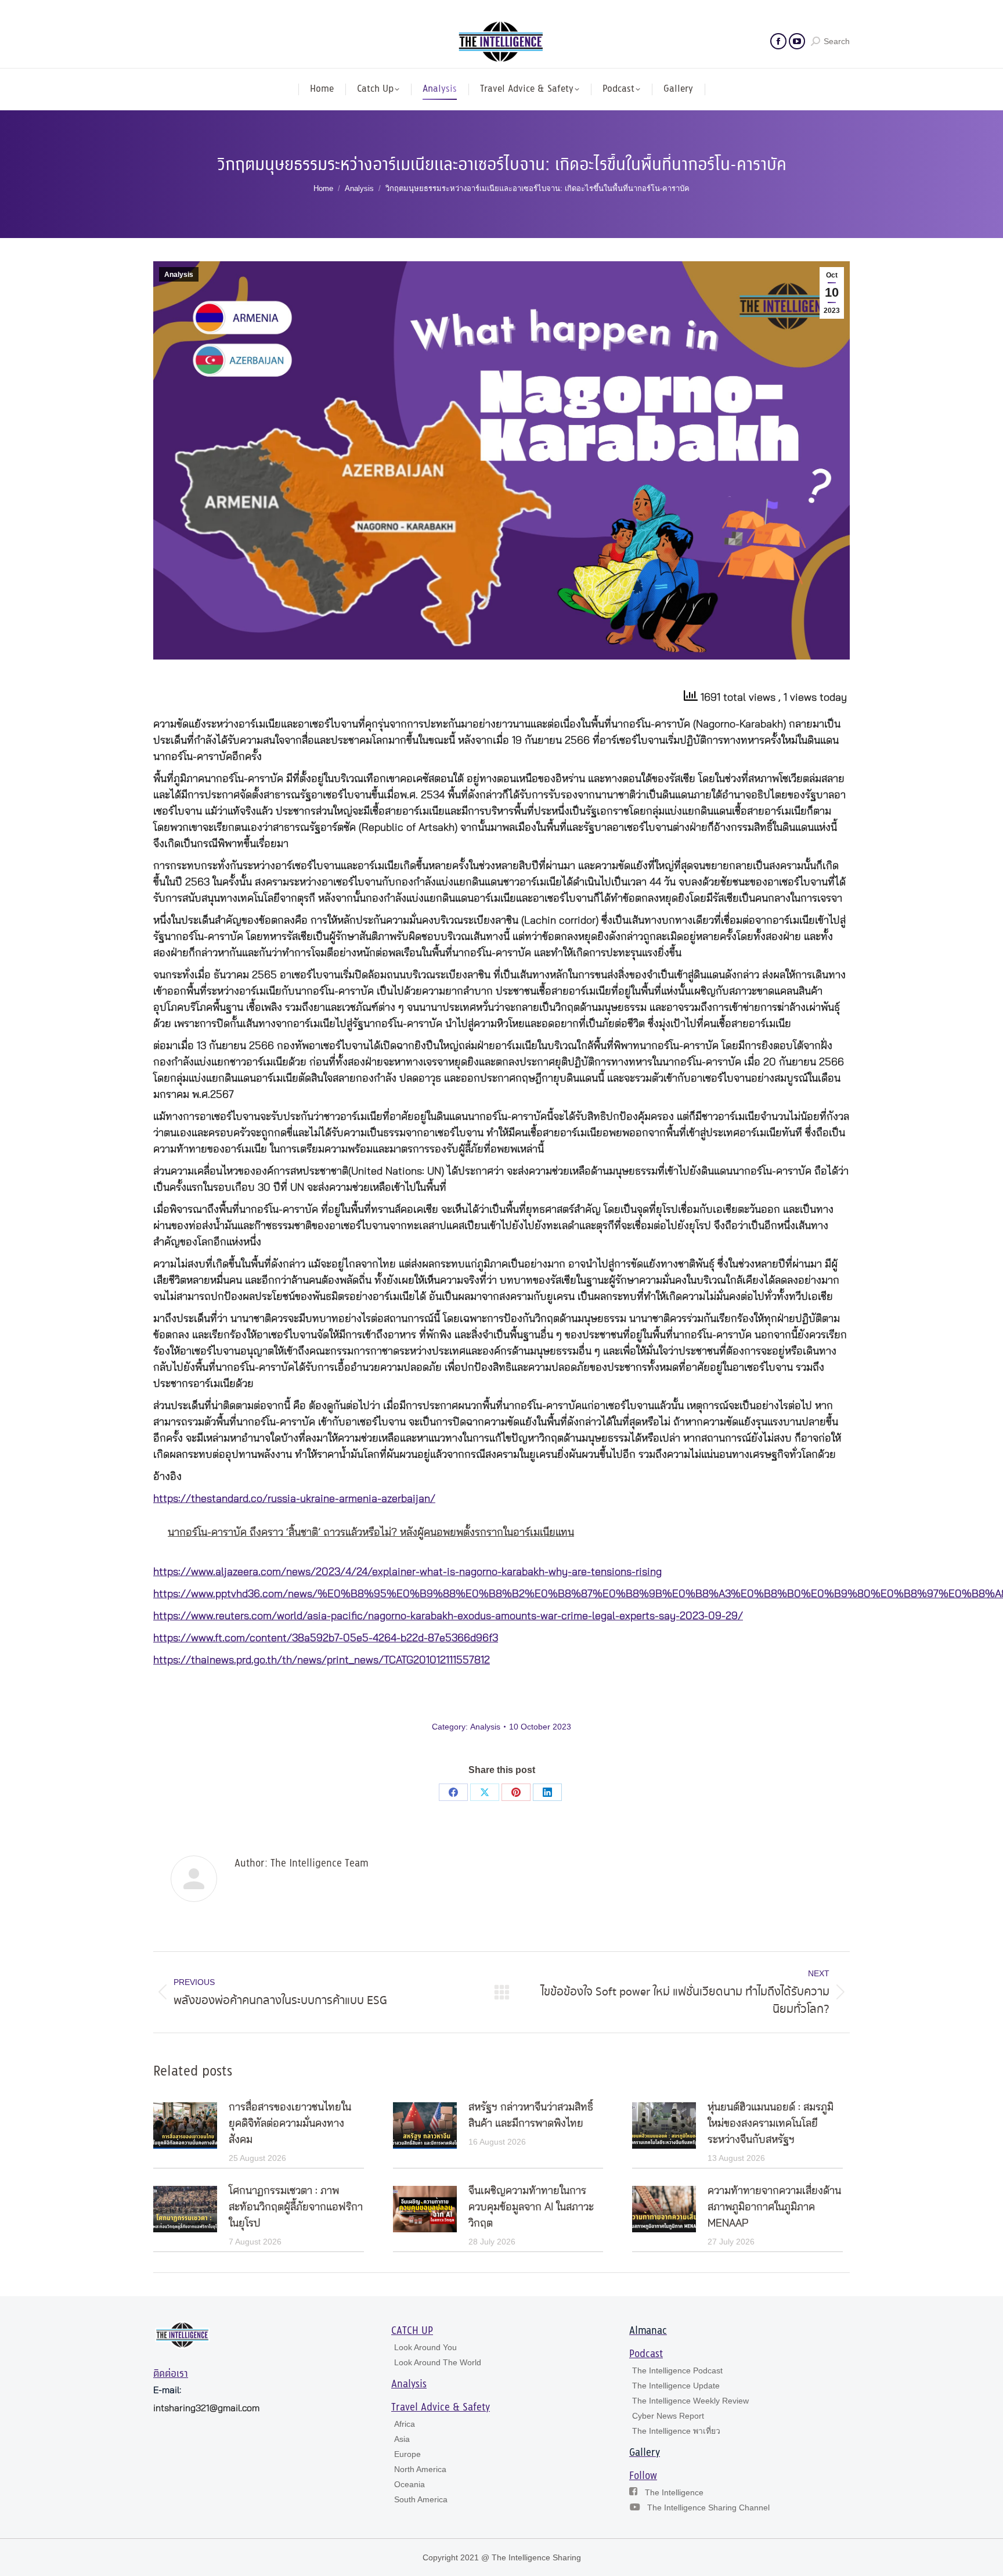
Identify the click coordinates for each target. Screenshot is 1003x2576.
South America (421, 2499)
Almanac (648, 2331)
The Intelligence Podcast (677, 2370)
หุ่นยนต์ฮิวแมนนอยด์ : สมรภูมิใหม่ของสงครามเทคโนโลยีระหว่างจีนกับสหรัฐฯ (771, 2124)
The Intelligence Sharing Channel (708, 2507)
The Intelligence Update (676, 2386)
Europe (407, 2454)
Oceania (410, 2484)
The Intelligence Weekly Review (690, 2401)
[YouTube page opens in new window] (797, 41)
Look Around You (425, 2347)
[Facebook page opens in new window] (778, 41)
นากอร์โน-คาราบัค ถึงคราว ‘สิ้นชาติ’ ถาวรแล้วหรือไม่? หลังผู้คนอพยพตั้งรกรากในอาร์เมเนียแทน (371, 1533)
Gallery (645, 2453)
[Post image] (185, 2125)
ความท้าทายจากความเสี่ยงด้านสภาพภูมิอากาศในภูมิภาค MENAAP (774, 2207)
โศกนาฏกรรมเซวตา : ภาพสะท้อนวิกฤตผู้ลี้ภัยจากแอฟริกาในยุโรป (296, 2207)
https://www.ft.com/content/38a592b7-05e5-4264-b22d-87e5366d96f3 (326, 1638)
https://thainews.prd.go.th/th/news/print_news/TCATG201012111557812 (322, 1660)
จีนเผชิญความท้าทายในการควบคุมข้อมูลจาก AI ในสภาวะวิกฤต (531, 2207)
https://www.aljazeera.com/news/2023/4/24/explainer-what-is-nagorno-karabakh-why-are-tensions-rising (407, 1572)
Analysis (179, 275)
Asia (402, 2439)
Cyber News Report (668, 2416)
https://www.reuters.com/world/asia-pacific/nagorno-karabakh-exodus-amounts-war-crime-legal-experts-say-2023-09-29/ (448, 1616)
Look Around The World (438, 2362)
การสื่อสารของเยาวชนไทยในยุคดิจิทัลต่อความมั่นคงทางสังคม (290, 2124)
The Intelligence (674, 2492)
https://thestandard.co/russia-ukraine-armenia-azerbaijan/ (294, 1499)
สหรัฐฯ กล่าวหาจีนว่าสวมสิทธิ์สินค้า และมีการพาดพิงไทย (531, 2116)
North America (420, 2469)
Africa (405, 2424)
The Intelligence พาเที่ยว (676, 2431)
